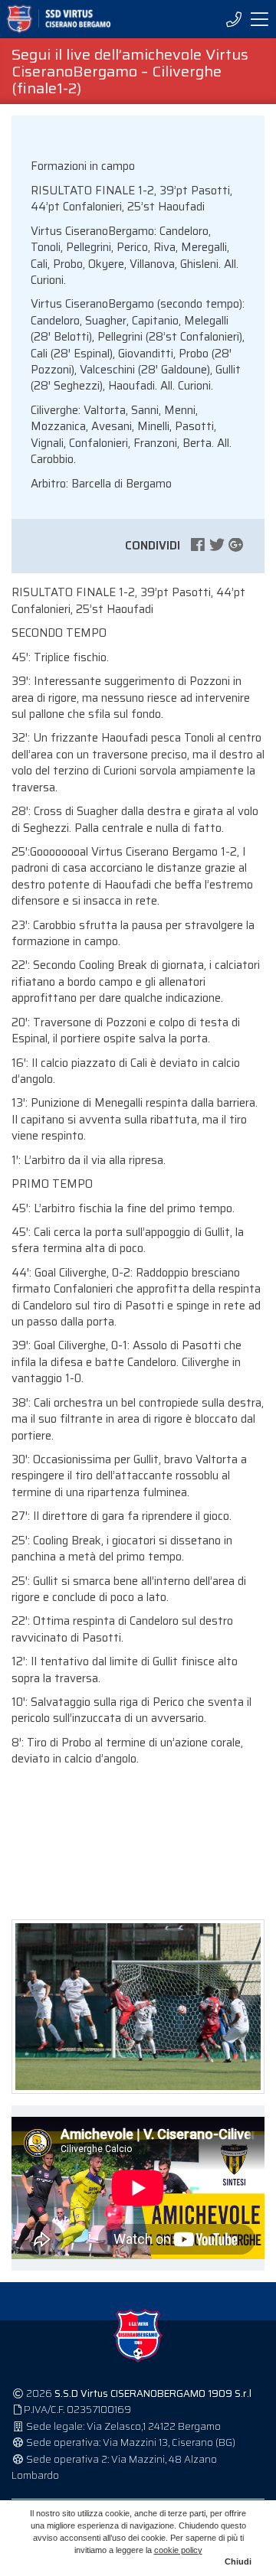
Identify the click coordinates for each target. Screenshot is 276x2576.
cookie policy (178, 2550)
